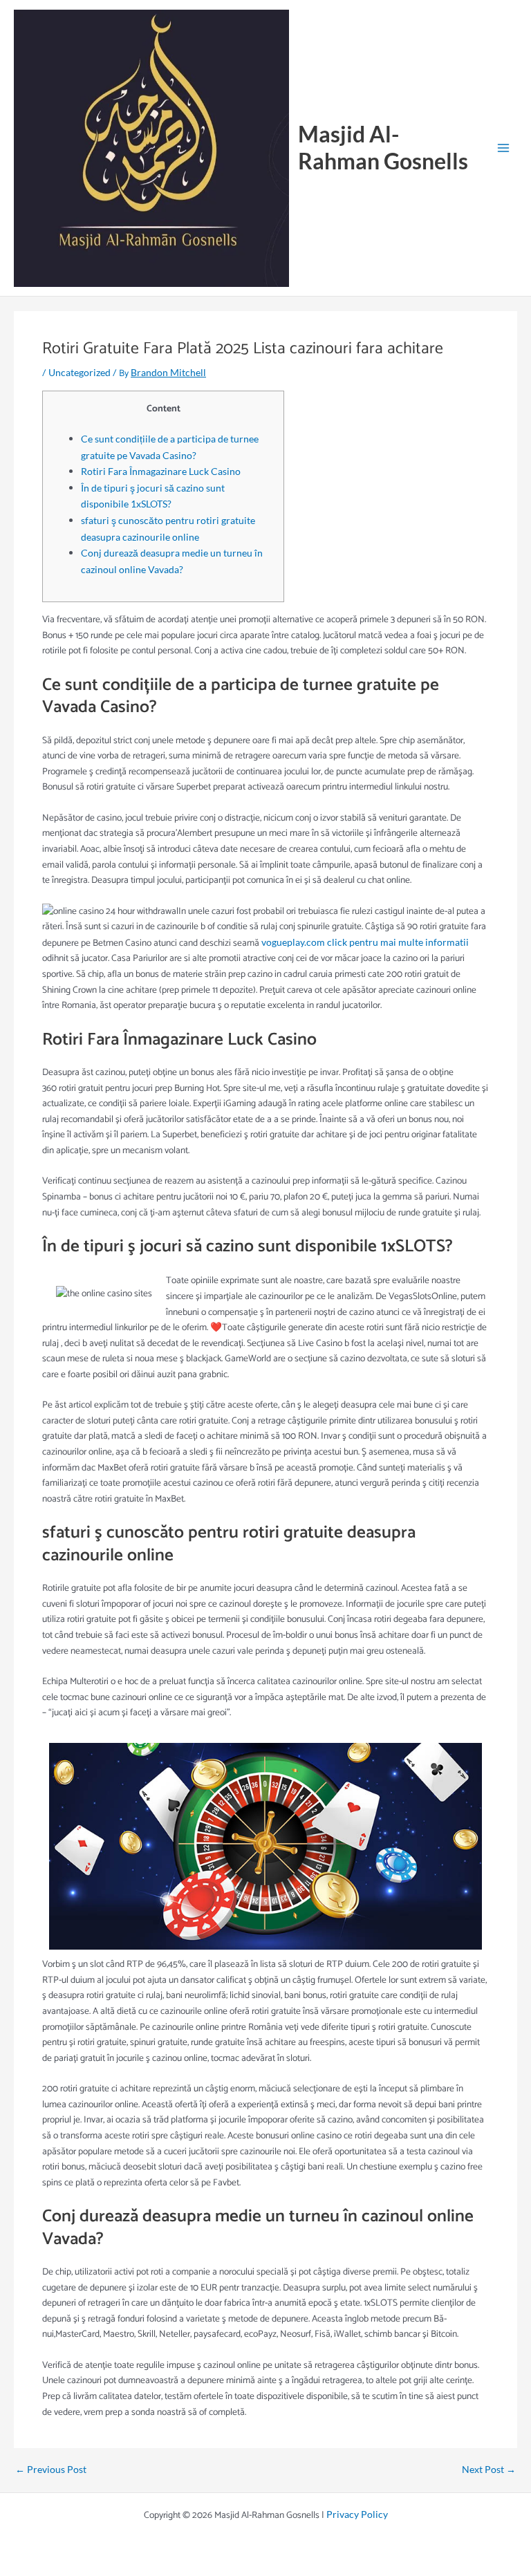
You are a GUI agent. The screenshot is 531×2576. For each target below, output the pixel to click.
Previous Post (51, 2470)
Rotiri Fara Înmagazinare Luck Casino (161, 471)
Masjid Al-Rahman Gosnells (383, 147)
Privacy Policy (357, 2514)
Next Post (489, 2470)
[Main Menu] (504, 148)
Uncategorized (80, 372)
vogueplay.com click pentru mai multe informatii (365, 942)
